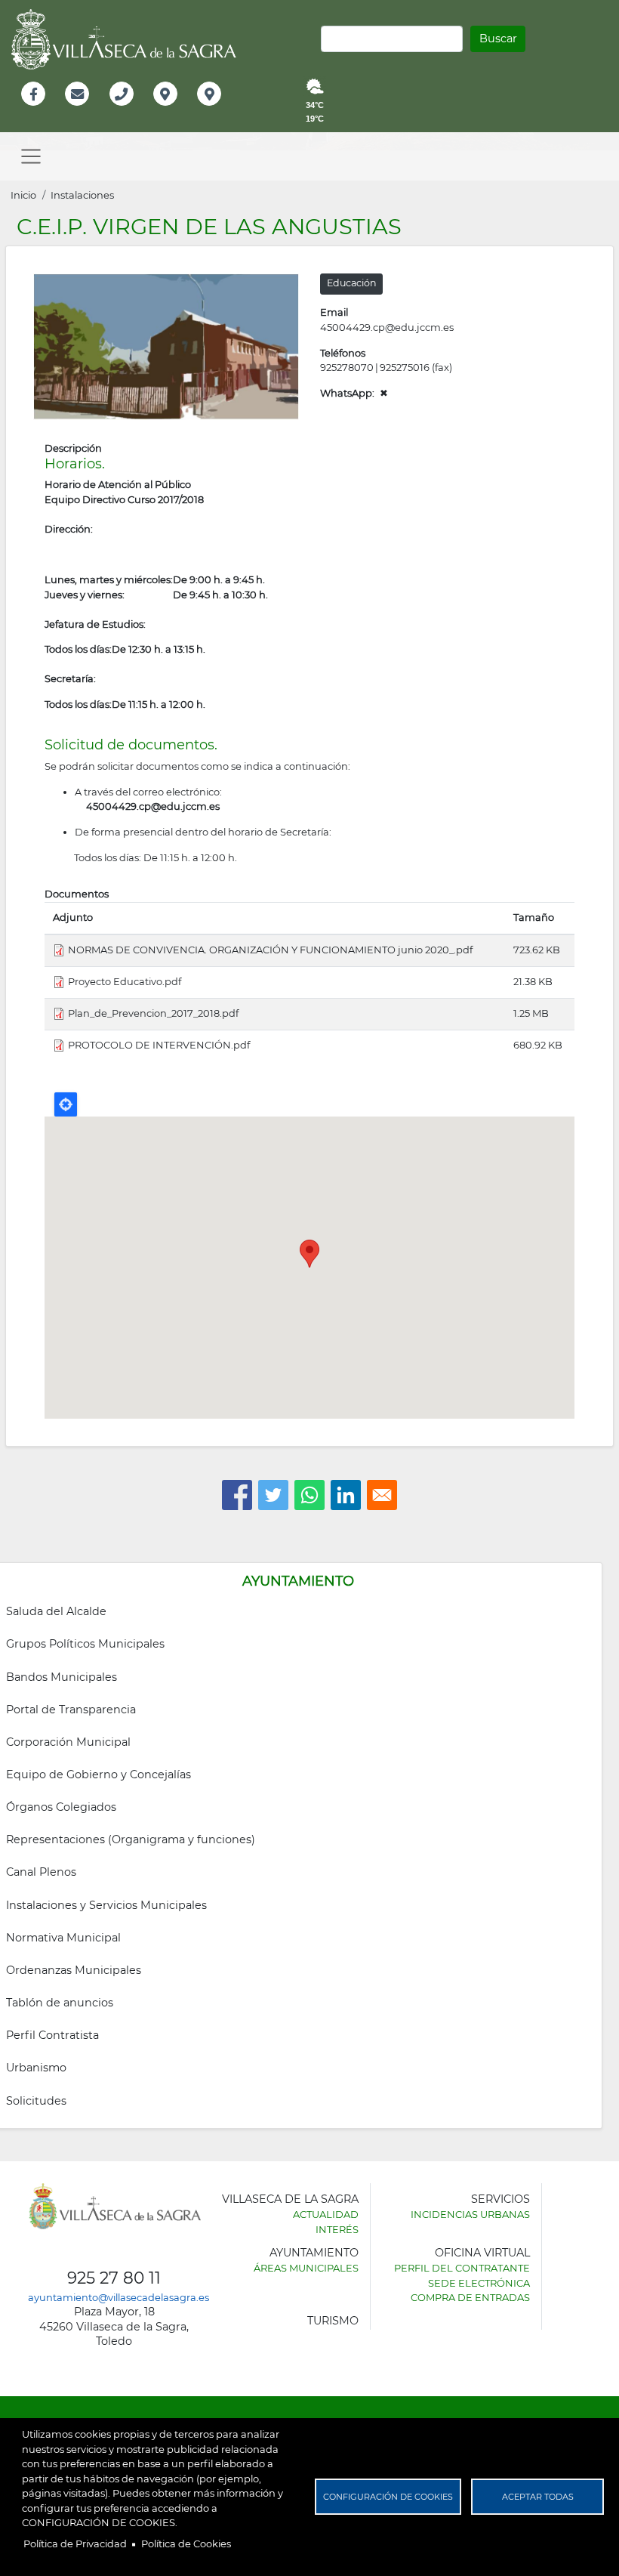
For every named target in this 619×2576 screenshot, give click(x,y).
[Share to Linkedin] (346, 1495)
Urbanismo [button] (36, 2068)
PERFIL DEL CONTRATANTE (462, 2268)
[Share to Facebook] (237, 1495)
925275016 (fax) (416, 367)
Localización (181, 110)
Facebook (41, 110)
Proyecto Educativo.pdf (125, 981)
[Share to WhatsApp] (309, 1495)
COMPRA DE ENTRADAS (470, 2297)
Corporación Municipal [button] (68, 1742)
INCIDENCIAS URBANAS (470, 2214)
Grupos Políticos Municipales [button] (85, 1644)
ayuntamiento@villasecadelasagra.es (119, 2297)
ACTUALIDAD (326, 2214)
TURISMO (333, 2321)
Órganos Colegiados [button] (61, 1807)
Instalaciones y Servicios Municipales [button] (106, 1905)
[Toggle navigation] (31, 156)
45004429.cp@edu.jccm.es (387, 327)
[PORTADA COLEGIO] (166, 345)
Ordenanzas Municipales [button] (74, 1970)
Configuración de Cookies (388, 2497)
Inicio (23, 195)
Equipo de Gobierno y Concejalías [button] (99, 1774)
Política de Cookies (186, 2544)
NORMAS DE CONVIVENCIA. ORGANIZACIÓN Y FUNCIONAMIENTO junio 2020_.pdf (270, 950)
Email (78, 110)
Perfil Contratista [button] (52, 2035)
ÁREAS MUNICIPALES (306, 2268)
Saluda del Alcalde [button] (56, 1611)
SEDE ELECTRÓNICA (479, 2283)
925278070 (347, 367)
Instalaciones (82, 195)
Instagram (219, 110)
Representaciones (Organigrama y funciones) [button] (131, 1839)
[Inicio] (129, 39)
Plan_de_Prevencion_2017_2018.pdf (153, 1013)
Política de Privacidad (75, 2544)
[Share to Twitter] (273, 1495)
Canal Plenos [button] (41, 1872)
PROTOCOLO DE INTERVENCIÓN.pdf (159, 1045)
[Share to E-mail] (382, 1495)
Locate (66, 1104)
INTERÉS (337, 2229)
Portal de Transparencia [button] (71, 1710)
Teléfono (128, 110)
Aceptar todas (538, 2497)
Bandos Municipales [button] (62, 1677)
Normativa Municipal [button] (63, 1938)
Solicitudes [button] (36, 2101)
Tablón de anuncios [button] (60, 2003)
